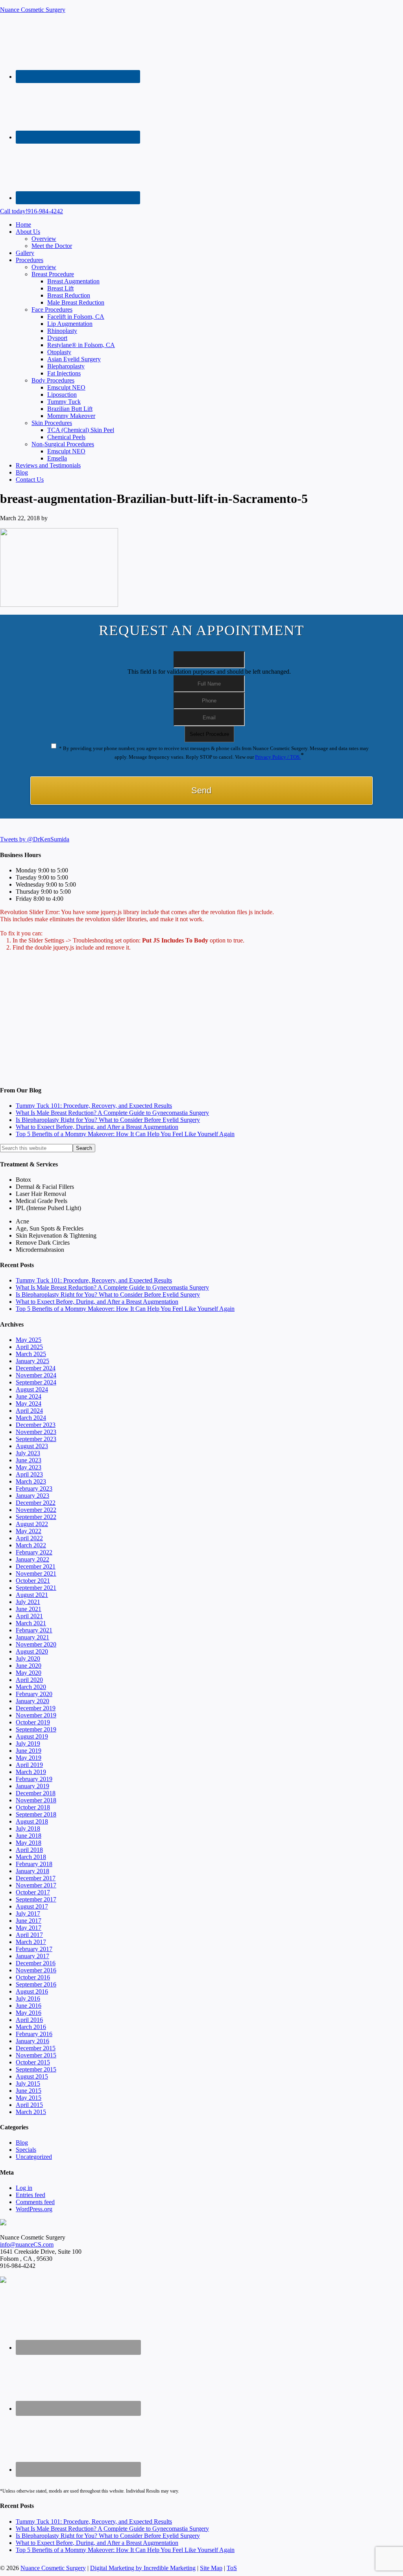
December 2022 (36, 1503)
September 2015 (36, 2069)
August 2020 (32, 1651)
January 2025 (32, 1361)
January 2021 (32, 1637)
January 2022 (32, 1559)
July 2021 (28, 1602)
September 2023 (36, 1439)
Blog (22, 2143)
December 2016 (36, 1963)
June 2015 (29, 2091)
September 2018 (36, 1814)
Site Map (211, 2568)
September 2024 (36, 1382)
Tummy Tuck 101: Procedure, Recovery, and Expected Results (94, 1106)
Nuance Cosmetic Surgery (33, 10)
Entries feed (31, 2195)
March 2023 (31, 1481)
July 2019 (28, 1744)
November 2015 (36, 2055)
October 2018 (33, 1807)
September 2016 (36, 1984)
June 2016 (29, 2006)
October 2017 (33, 1892)
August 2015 (32, 2076)
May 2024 (29, 1403)
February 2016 (34, 2034)
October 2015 (33, 2062)
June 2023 (29, 1460)
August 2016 (32, 1991)
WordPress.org (34, 2209)
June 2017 (29, 1921)
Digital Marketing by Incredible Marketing (143, 2568)
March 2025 (31, 1354)
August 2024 (32, 1389)
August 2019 (32, 1736)
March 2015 (31, 2112)
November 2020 (36, 1644)
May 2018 (29, 1843)
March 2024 (31, 1418)
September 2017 (36, 1899)
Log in (24, 2188)
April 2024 (29, 1411)
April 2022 (29, 1538)
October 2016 (33, 1977)
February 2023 (34, 1488)
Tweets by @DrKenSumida (35, 839)
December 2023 (36, 1425)
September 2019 (36, 1729)
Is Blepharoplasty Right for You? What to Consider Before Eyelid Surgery (108, 1120)
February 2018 (34, 1864)
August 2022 (32, 1524)
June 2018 (29, 1836)
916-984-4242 (31, 211)
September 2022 (36, 1517)
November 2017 (36, 1885)
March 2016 (31, 2027)
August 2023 (32, 1446)
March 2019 (31, 1772)
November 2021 (36, 1574)
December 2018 (36, 1793)
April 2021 (29, 1616)
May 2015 (29, 2098)
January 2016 (32, 2041)
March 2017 (31, 1942)
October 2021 (33, 1581)
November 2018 (36, 1800)
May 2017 (29, 1928)
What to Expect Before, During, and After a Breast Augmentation (97, 1127)
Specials (26, 2150)
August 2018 (32, 1821)
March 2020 (31, 1687)
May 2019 (29, 1758)
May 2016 (29, 2013)
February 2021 (34, 1630)
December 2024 (36, 1368)
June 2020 (29, 1666)
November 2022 (36, 1510)
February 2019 (34, 1779)
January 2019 (32, 1786)
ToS (232, 2568)
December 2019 (36, 1708)
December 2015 (36, 2048)
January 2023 (32, 1496)
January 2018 (32, 1871)
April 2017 (29, 1935)
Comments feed (35, 2202)
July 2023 (28, 1453)
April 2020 (29, 1680)
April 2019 (29, 1765)
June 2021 (29, 1609)
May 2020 (29, 1673)
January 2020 (32, 1701)
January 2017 (32, 1956)
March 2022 (31, 1545)
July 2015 (28, 2084)
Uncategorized (34, 2157)
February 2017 (34, 1949)
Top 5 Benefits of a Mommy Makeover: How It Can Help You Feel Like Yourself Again (125, 1134)
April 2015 (29, 2105)
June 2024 (29, 1396)
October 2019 (33, 1722)
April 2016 (29, 2020)
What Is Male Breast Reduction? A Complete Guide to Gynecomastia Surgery (112, 1113)
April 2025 (29, 1347)
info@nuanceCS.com (27, 2244)
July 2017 (28, 1914)
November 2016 (36, 1970)
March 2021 (31, 1623)
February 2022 (34, 1552)
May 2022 (29, 1531)
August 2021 (32, 1595)
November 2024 (36, 1375)
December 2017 (36, 1878)
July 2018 (28, 1829)
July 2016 (28, 1999)
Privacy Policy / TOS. (278, 757)
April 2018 (29, 1850)
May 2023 (29, 1467)
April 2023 (29, 1474)
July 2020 (28, 1659)
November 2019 (36, 1715)
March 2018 (31, 1857)
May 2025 (29, 1340)
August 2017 (32, 1906)
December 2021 (36, 1566)
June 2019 (29, 1751)
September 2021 (36, 1588)
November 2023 (36, 1432)
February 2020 (34, 1694)
